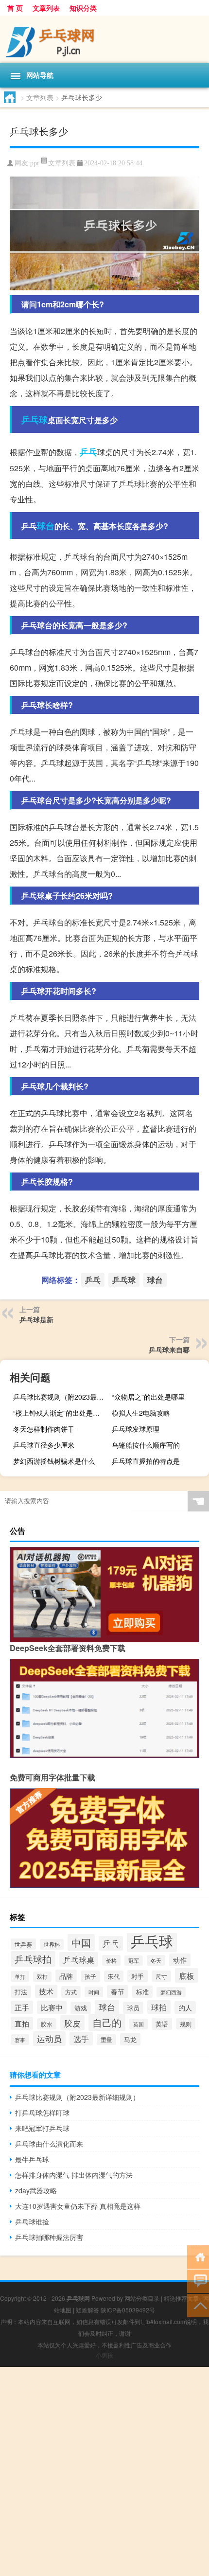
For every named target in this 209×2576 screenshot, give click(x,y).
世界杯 (52, 1944)
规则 (186, 2024)
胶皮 (72, 2023)
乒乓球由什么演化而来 (49, 2144)
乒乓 (88, 452)
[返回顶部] (198, 2305)
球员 (133, 2008)
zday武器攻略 (36, 2190)
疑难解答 (87, 2310)
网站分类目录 (142, 2298)
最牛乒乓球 (32, 2159)
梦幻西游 (171, 1992)
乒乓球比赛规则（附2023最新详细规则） (61, 1397)
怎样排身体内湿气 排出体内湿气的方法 (74, 2175)
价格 (111, 1960)
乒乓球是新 (36, 1319)
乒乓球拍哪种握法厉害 (49, 2237)
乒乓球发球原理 (136, 1429)
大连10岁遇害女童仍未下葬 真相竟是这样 (78, 2206)
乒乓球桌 (79, 1959)
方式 (71, 1992)
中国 (81, 1943)
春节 (118, 1991)
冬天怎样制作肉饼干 (44, 1429)
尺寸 (161, 1976)
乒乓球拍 (33, 1959)
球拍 (159, 2007)
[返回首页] (198, 2256)
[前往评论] (198, 2281)
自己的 (107, 2022)
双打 (42, 1977)
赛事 (20, 2040)
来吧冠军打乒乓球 (42, 2128)
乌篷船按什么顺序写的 (146, 1445)
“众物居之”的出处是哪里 (148, 1397)
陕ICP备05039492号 (128, 2310)
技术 (46, 1991)
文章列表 (46, 8)
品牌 (66, 1976)
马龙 (130, 2039)
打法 (21, 1992)
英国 (139, 2024)
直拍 (22, 2023)
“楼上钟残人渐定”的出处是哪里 (60, 1413)
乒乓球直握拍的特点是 (146, 1461)
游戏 (81, 2008)
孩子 (90, 1976)
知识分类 (83, 8)
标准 (142, 1992)
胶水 (47, 2024)
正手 (22, 2007)
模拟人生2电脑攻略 (141, 1413)
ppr (35, 163)
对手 (138, 1976)
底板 (187, 1975)
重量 (106, 2040)
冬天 (156, 1960)
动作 (180, 1960)
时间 (94, 1992)
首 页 (15, 8)
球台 (46, 526)
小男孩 (104, 2355)
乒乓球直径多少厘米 (44, 1445)
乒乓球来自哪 (169, 1350)
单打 (20, 1976)
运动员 (49, 2039)
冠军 (134, 1961)
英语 (162, 2024)
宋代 (114, 1976)
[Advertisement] (104, 2471)
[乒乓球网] (104, 39)
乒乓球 (35, 420)
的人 (185, 2008)
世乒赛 (23, 1944)
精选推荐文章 (181, 2298)
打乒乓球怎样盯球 (42, 2113)
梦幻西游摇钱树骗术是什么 (54, 1461)
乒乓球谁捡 (32, 2221)
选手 (81, 2039)
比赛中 (52, 2007)
